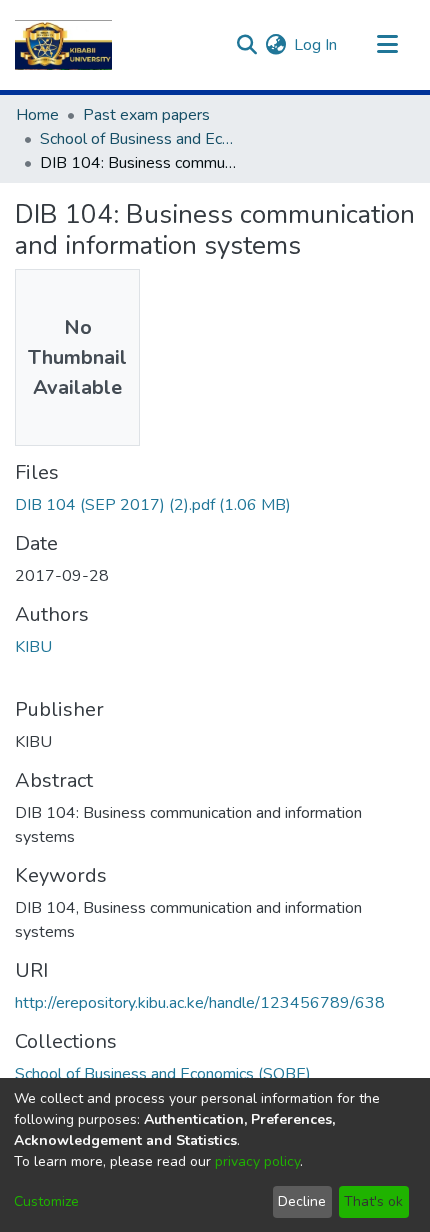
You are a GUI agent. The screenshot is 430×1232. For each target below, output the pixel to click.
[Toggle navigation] (387, 45)
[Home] (63, 45)
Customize (46, 1201)
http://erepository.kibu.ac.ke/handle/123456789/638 (200, 1003)
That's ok (373, 1201)
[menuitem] (275, 45)
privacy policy (257, 1161)
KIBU (33, 647)
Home (37, 115)
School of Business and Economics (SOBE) (140, 139)
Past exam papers (146, 115)
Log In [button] (316, 45)
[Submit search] (246, 45)
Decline (302, 1201)
